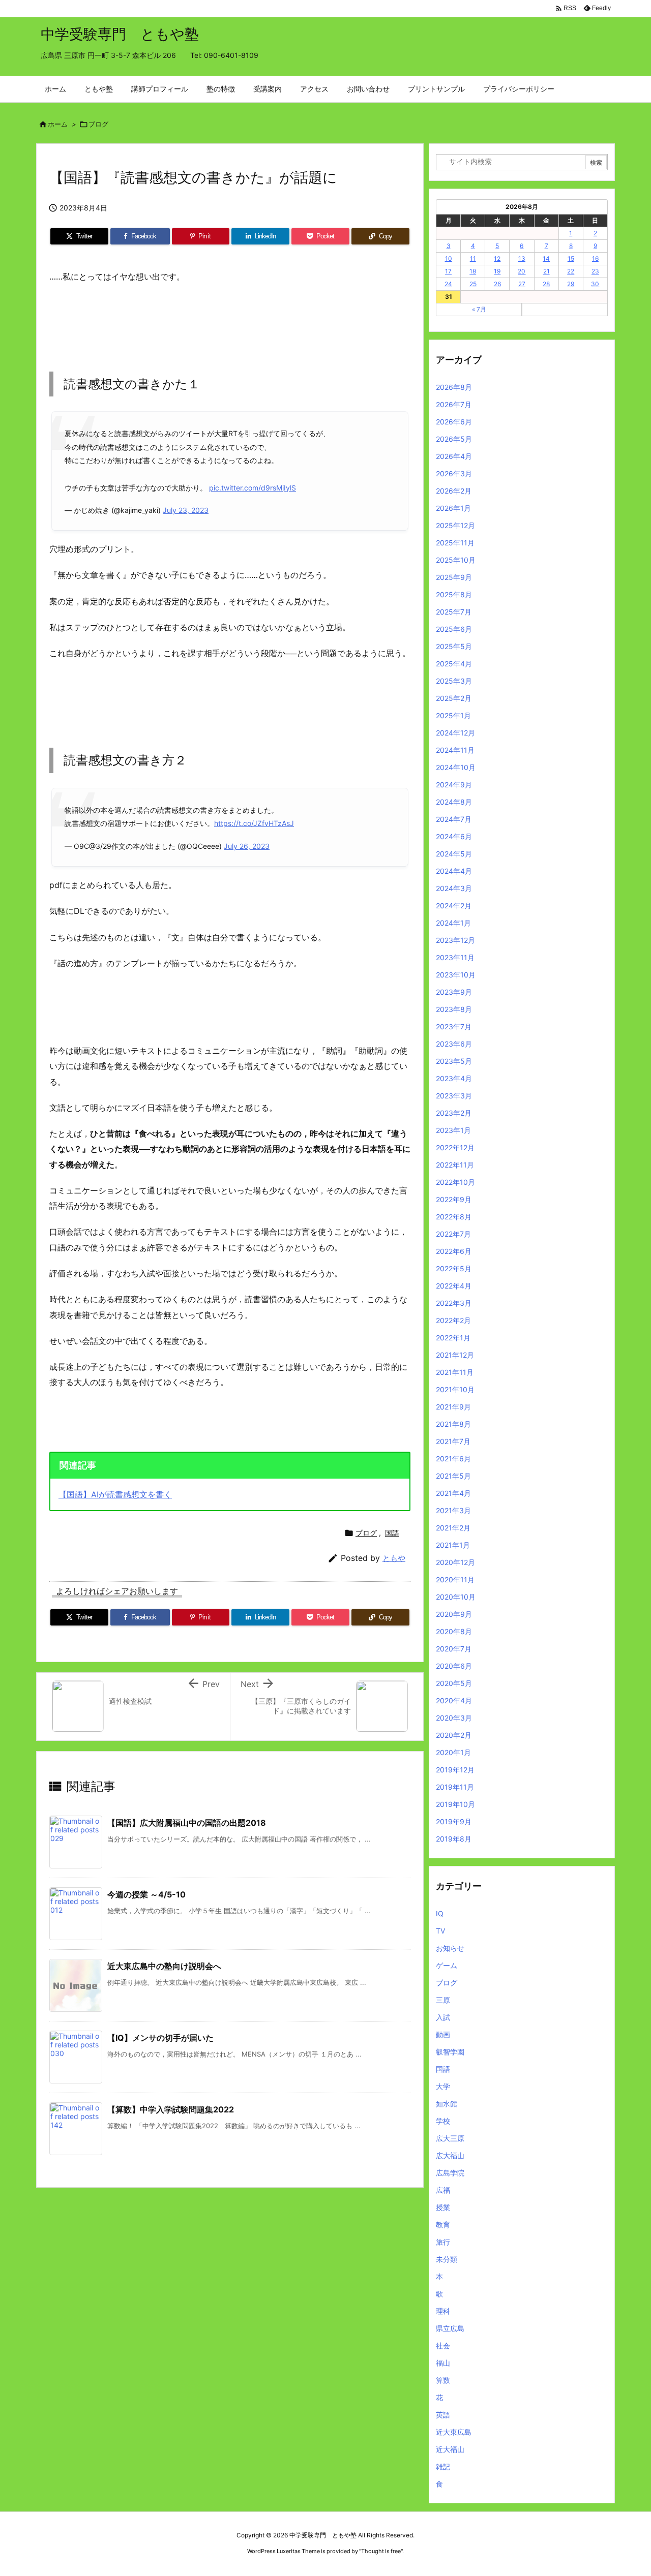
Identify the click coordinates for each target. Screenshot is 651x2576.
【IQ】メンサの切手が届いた (160, 2038)
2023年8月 (454, 1009)
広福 (443, 2190)
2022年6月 (454, 1251)
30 (595, 284)
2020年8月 (454, 1631)
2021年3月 (453, 1510)
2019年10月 (455, 1804)
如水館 (447, 2104)
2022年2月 (453, 1320)
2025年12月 (455, 525)
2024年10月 (456, 767)
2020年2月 (454, 1735)
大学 (443, 2086)
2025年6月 (454, 629)
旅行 (443, 2242)
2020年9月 (454, 1614)
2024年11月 (455, 750)
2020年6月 (454, 1666)
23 (595, 271)
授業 (443, 2207)
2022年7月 (453, 1234)
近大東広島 (454, 2432)
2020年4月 (454, 1700)
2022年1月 (453, 1338)
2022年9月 (454, 1199)
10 (449, 258)
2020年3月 (454, 1718)
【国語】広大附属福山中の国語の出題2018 (187, 1823)
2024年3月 (454, 888)
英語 (443, 2415)
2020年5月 (454, 1683)
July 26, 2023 (247, 846)
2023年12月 (455, 940)
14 (546, 258)
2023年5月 (454, 1061)
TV (440, 1931)
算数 (443, 2380)
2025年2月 (454, 698)
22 (571, 271)
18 (473, 271)
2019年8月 (454, 1839)
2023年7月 (454, 1026)
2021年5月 (453, 1476)
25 (473, 284)
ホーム (58, 124)
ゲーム (447, 1965)
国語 (392, 1533)
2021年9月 (453, 1407)
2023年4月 (454, 1078)
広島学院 (450, 2173)
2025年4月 (454, 664)
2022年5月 (454, 1268)
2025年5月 (454, 646)
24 (448, 284)
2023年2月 (454, 1113)
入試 (443, 2017)
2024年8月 (454, 802)
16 (595, 258)
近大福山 (450, 2449)
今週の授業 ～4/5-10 (146, 1894)
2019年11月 (455, 1787)
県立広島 (450, 2328)
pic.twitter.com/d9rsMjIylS (253, 488)
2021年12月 (455, 1355)
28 (546, 284)
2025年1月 (453, 715)
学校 (443, 2121)
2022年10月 (455, 1182)
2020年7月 (454, 1649)
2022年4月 (454, 1286)
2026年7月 (454, 404)
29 (571, 284)
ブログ (98, 124)
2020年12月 (455, 1562)
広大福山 (450, 2155)
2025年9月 (454, 577)
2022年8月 (454, 1217)
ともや (394, 1558)
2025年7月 (454, 612)
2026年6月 (454, 422)
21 (546, 271)
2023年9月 (454, 992)
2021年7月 (453, 1441)
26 (497, 284)
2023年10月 (456, 975)
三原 (443, 2000)
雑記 (443, 2466)
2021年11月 (455, 1372)
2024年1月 (453, 923)
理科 (443, 2311)
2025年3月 (454, 681)
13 (522, 258)
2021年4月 (453, 1493)
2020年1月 (453, 1752)
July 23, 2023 (186, 510)
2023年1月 (453, 1130)
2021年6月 (453, 1459)
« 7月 (479, 309)
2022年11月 (455, 1165)
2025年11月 (455, 543)
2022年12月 (455, 1147)
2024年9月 (454, 785)
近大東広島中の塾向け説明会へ (164, 1966)
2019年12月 (455, 1770)
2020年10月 (456, 1597)
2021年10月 (455, 1389)
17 (448, 271)
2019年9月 (454, 1821)
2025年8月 (454, 594)
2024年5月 (454, 854)
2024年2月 (454, 906)
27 (522, 284)
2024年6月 (454, 836)
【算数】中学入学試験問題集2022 (171, 2109)
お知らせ (450, 1948)
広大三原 (450, 2138)
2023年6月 (454, 1044)
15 (571, 258)
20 (522, 271)
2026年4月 (454, 456)
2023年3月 (454, 1096)
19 (497, 271)
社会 (443, 2345)
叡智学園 (450, 2052)
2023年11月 (455, 957)
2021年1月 (453, 1545)
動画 (443, 2034)
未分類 (447, 2259)
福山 (443, 2363)
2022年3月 (454, 1303)
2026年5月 (454, 439)
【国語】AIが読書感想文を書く (115, 1494)
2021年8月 (453, 1424)
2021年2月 (453, 1528)
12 (497, 258)
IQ (440, 1913)
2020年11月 (455, 1580)
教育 (443, 2225)
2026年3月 (454, 473)
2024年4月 (454, 871)
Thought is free (381, 2551)
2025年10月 (456, 560)
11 (473, 258)
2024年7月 (454, 819)
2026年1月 (453, 508)
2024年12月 (455, 733)
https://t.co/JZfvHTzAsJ (254, 823)
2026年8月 (454, 387)
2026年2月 (454, 491)
